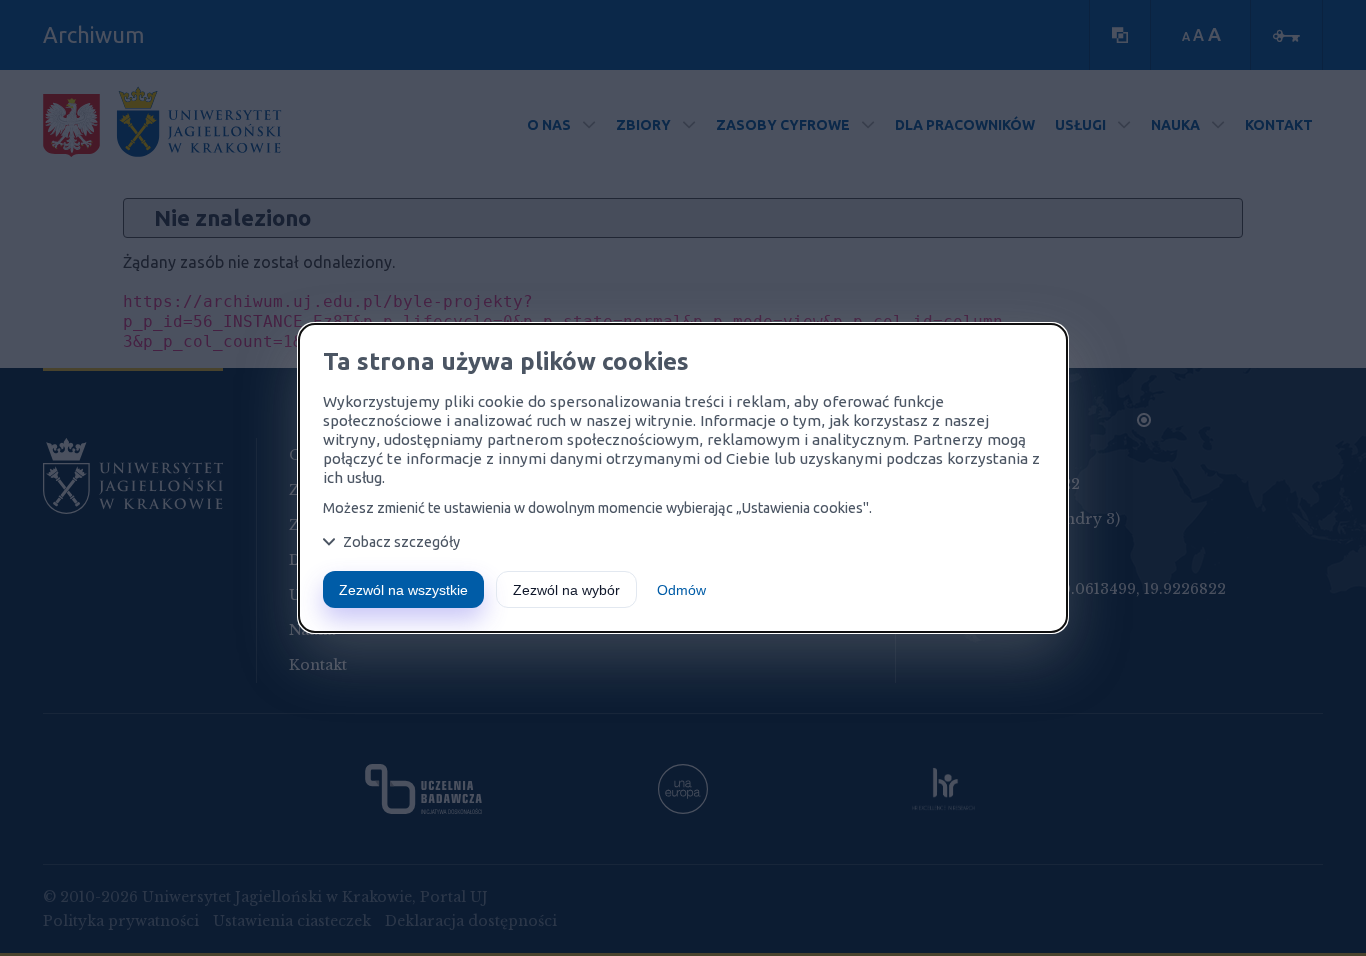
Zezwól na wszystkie (403, 590)
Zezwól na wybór (566, 590)
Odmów (681, 590)
